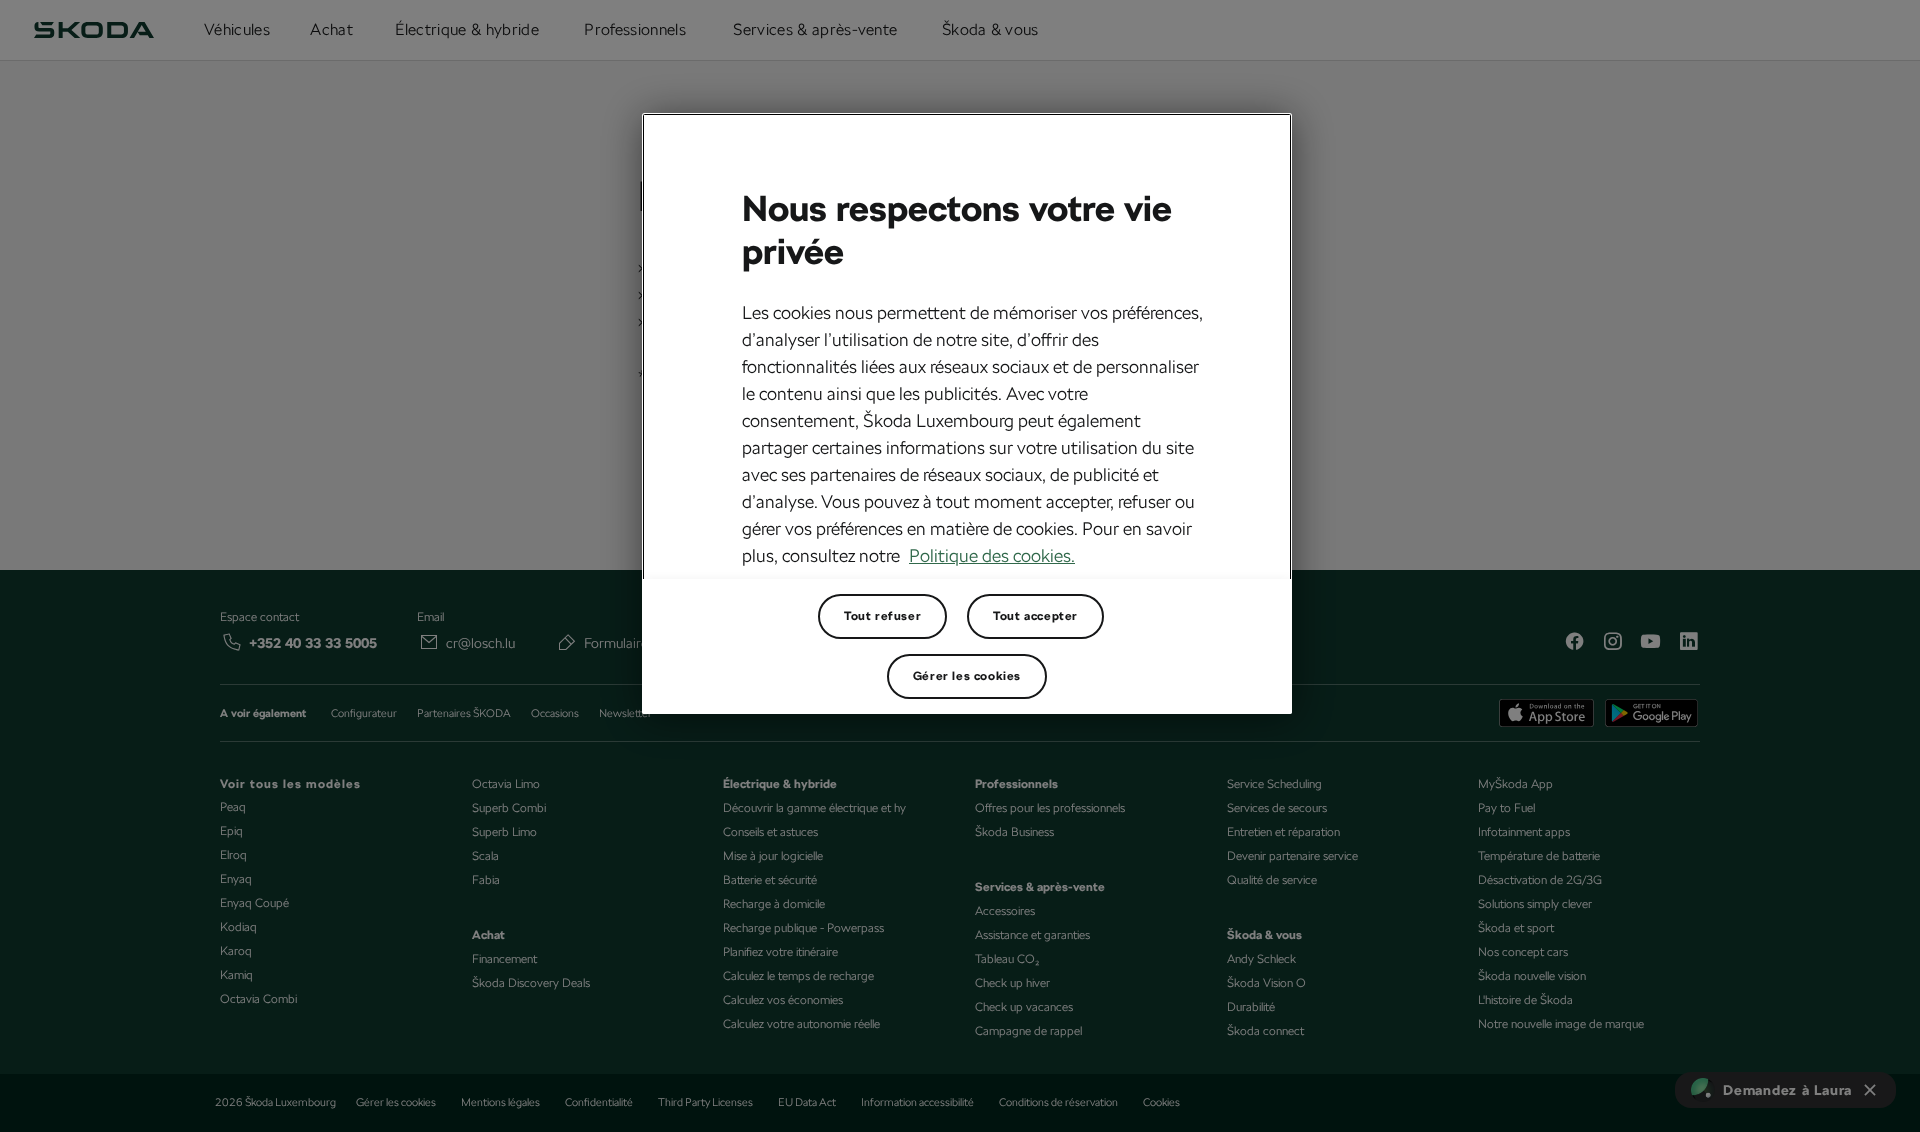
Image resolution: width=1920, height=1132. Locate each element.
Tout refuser (882, 616)
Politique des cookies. (992, 555)
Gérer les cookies (967, 676)
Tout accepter (1035, 616)
